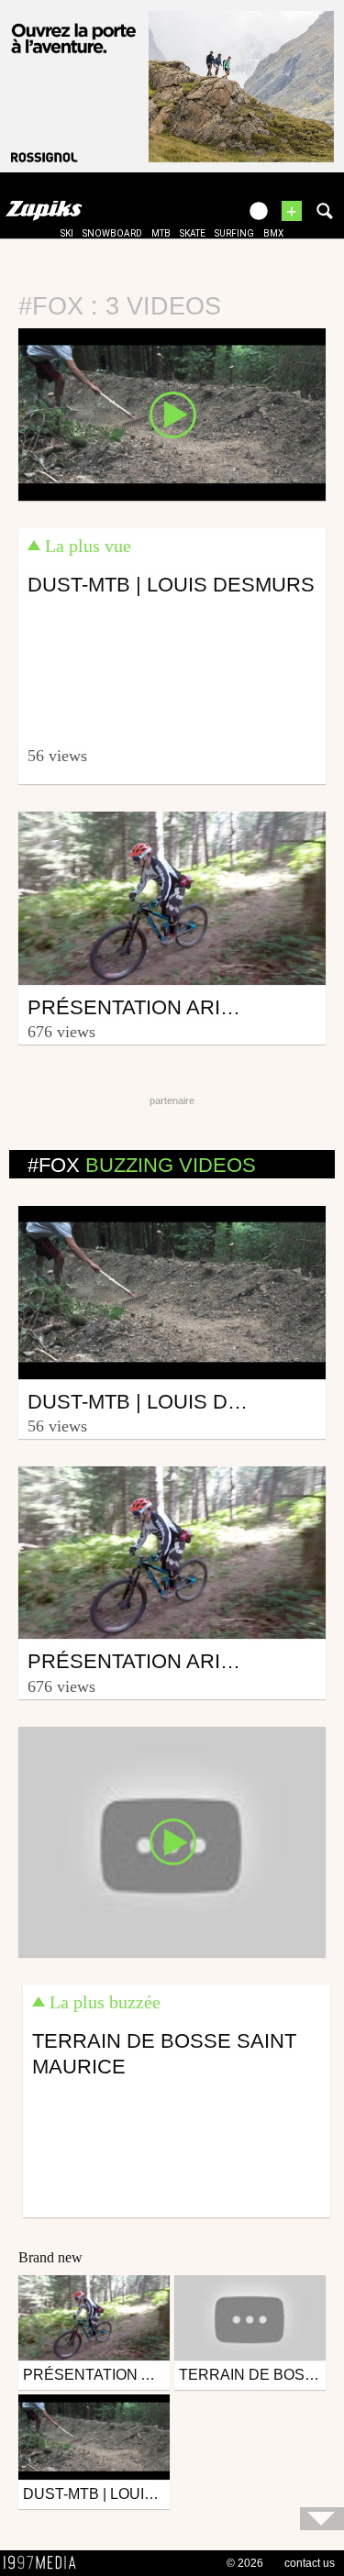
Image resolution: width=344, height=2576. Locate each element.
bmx (273, 233)
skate (193, 233)
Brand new (50, 2257)
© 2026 (245, 2563)
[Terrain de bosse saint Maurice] (172, 1841)
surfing (234, 233)
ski (67, 233)
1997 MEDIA (45, 2563)
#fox (142, 1165)
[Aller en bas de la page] (322, 2519)
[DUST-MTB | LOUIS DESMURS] (172, 413)
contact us (310, 2563)
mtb (161, 233)
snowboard (112, 233)
